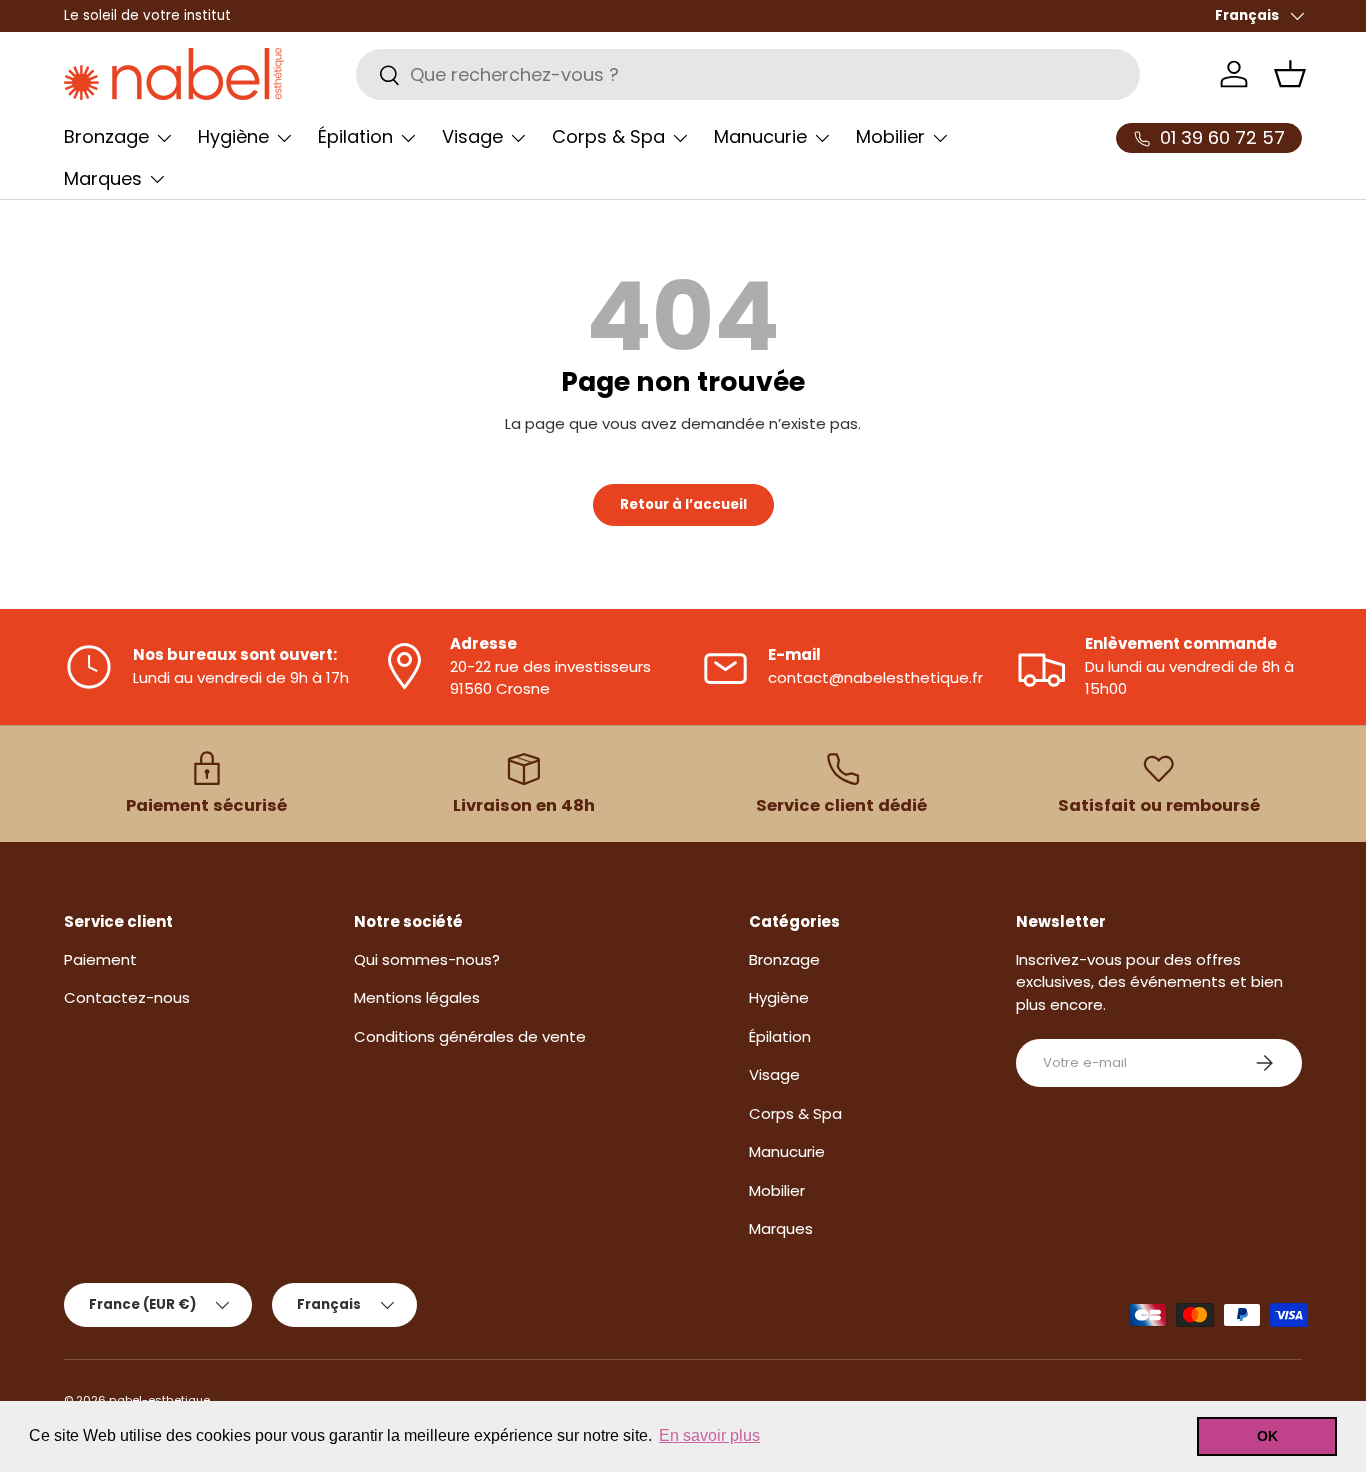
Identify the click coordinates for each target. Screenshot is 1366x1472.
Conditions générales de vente (470, 1036)
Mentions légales (417, 997)
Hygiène (233, 136)
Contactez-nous (127, 997)
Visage (472, 136)
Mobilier (890, 136)
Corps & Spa (608, 136)
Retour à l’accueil (683, 504)
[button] (1290, 74)
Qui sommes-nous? (427, 959)
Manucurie (760, 136)
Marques (103, 178)
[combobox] (748, 74)
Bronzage (106, 136)
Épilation (355, 136)
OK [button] (1267, 1436)
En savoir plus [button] (709, 1435)
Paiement (100, 959)
